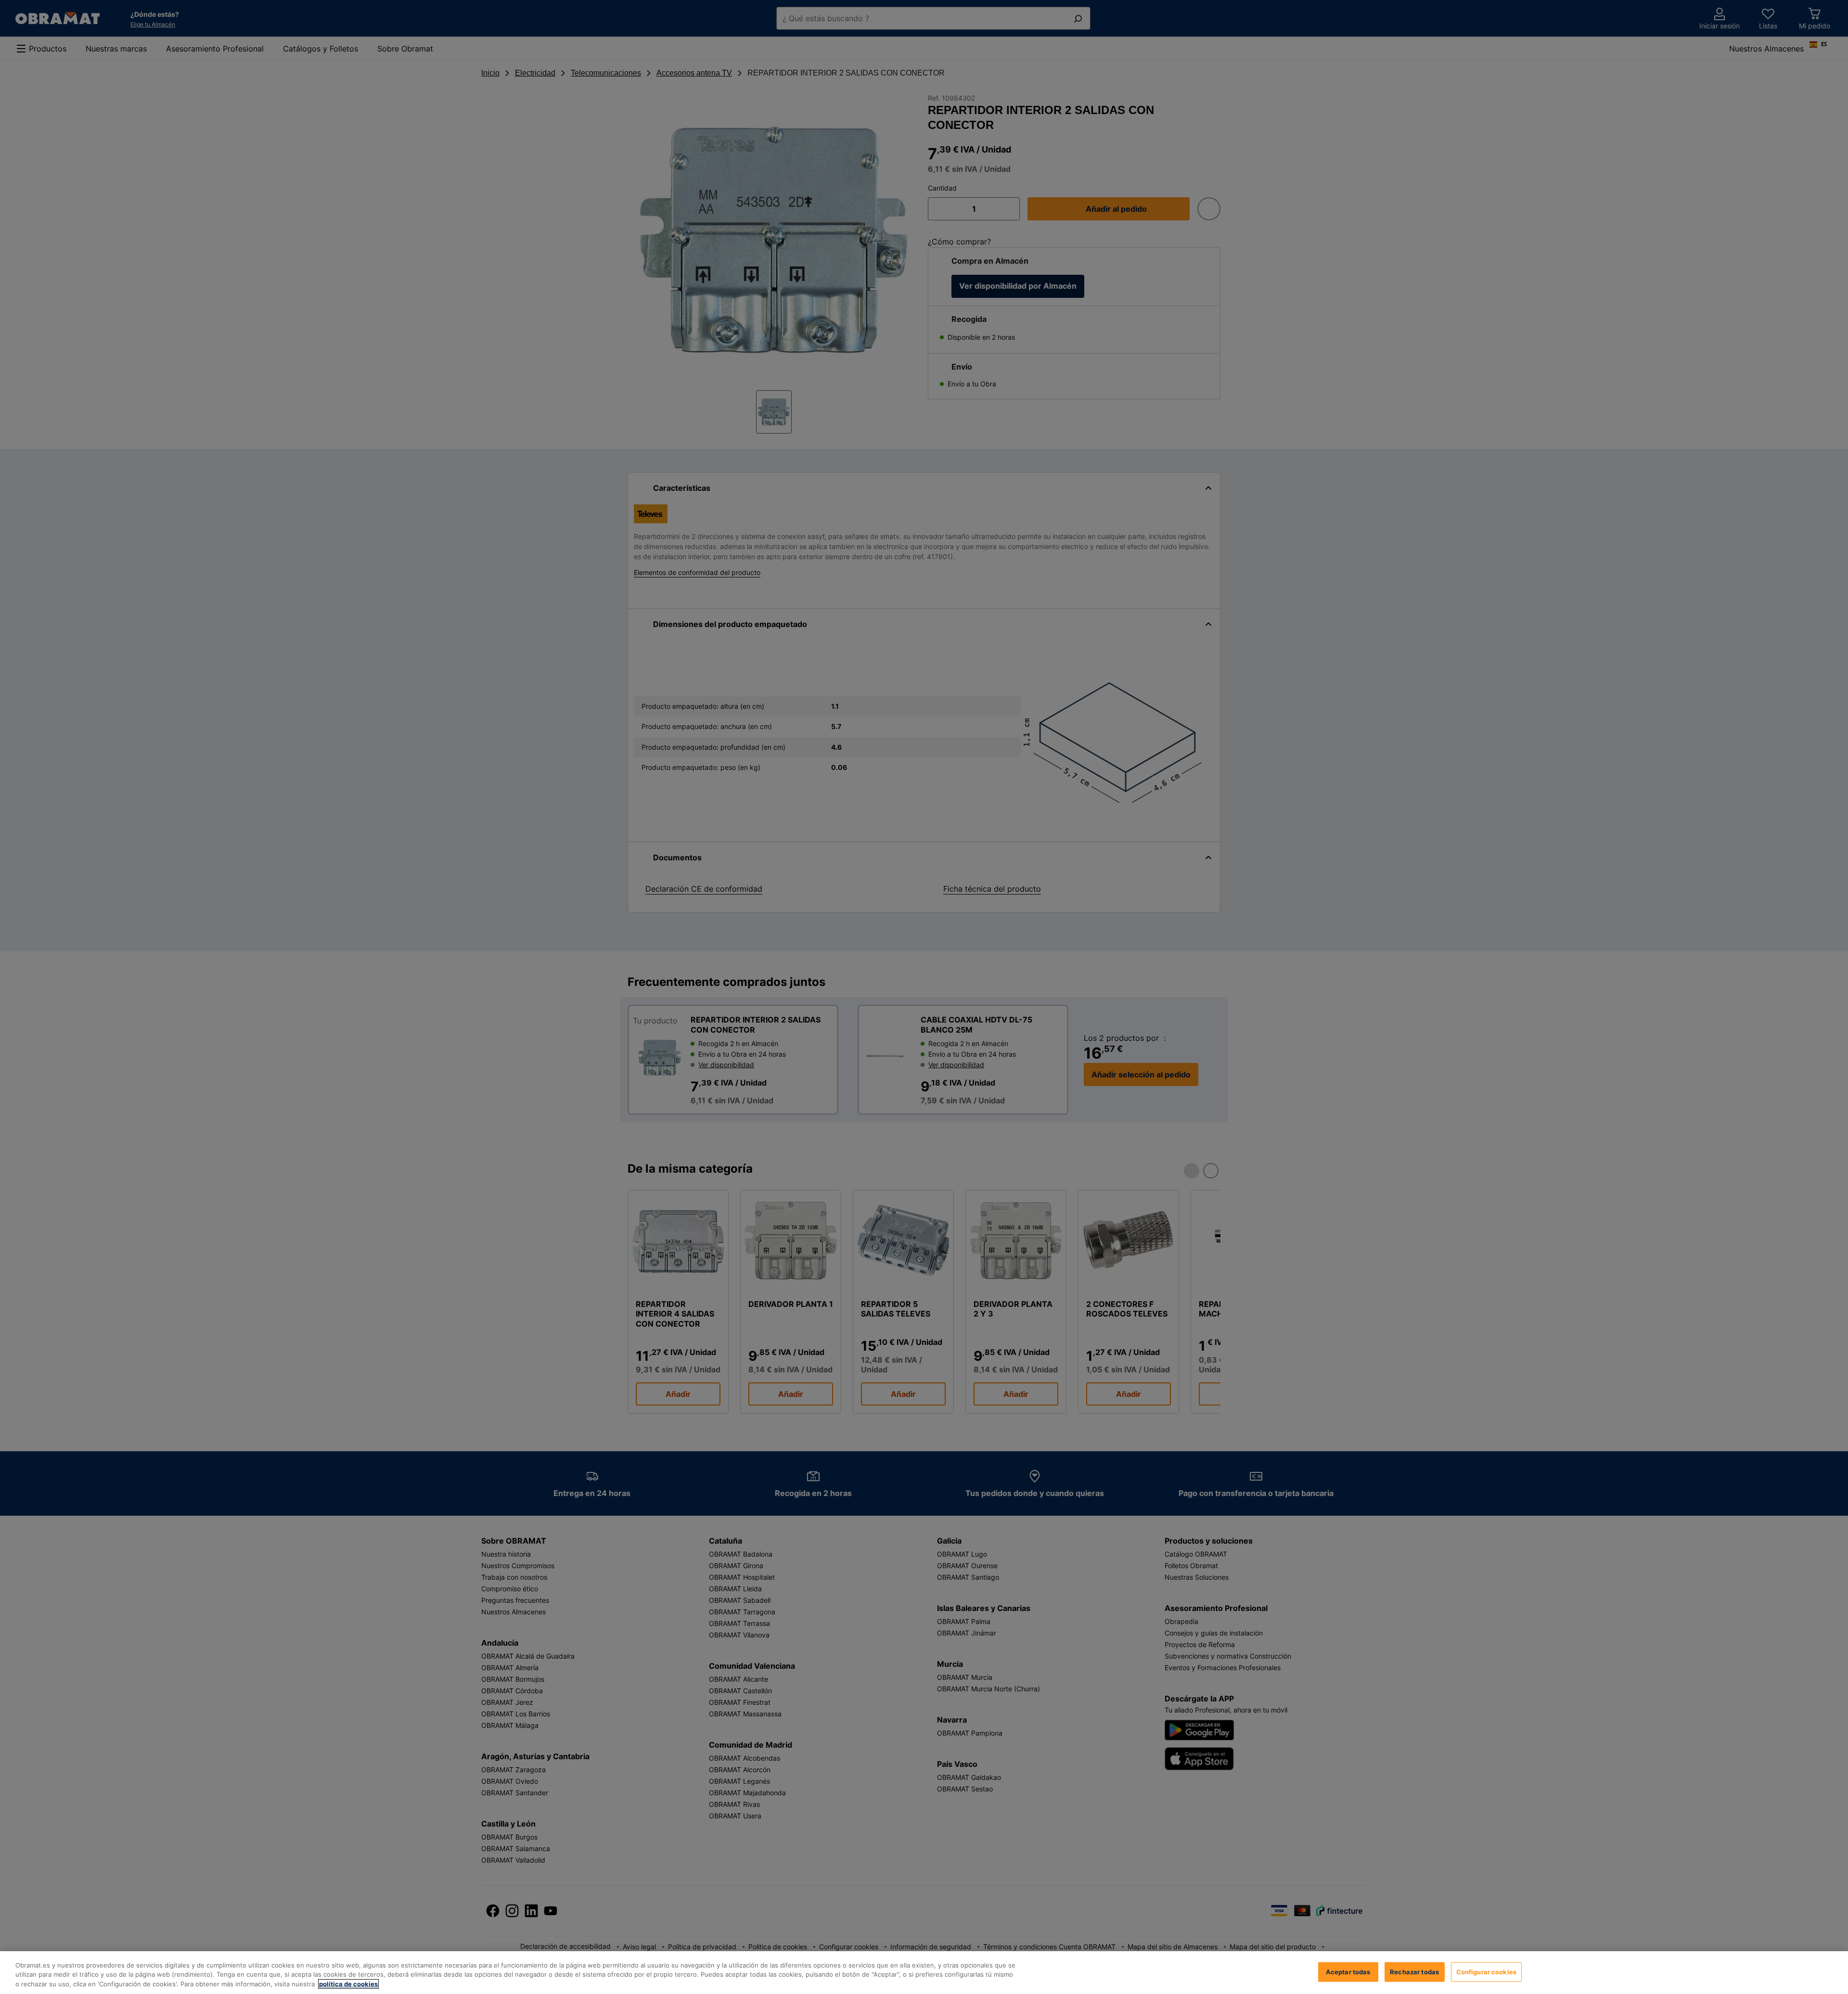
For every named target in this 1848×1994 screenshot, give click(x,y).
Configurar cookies (1486, 1971)
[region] (924, 1973)
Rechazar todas (1414, 1971)
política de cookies (348, 1984)
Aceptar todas (1348, 1971)
